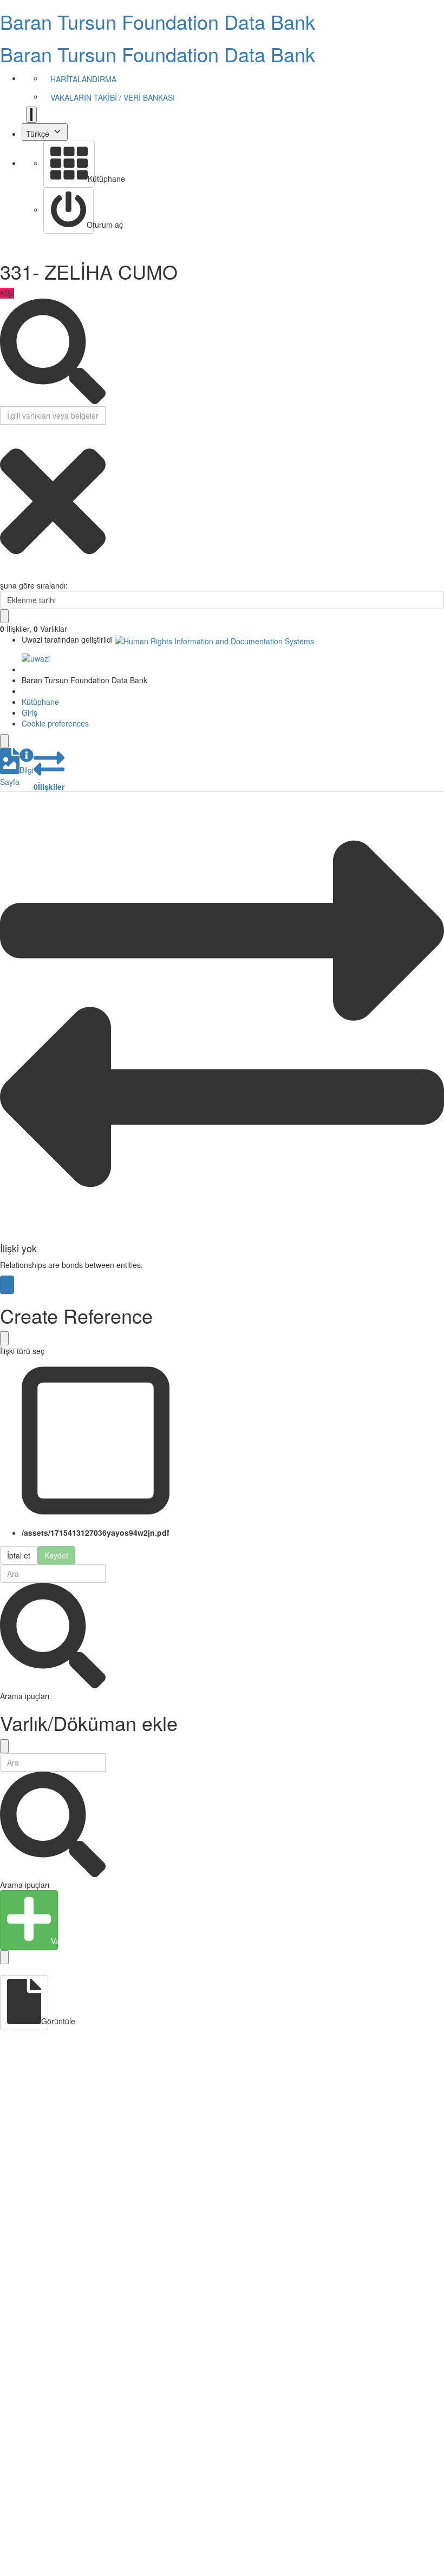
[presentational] (436, 600)
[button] (10, 768)
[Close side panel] (4, 741)
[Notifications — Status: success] (31, 115)
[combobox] (222, 600)
